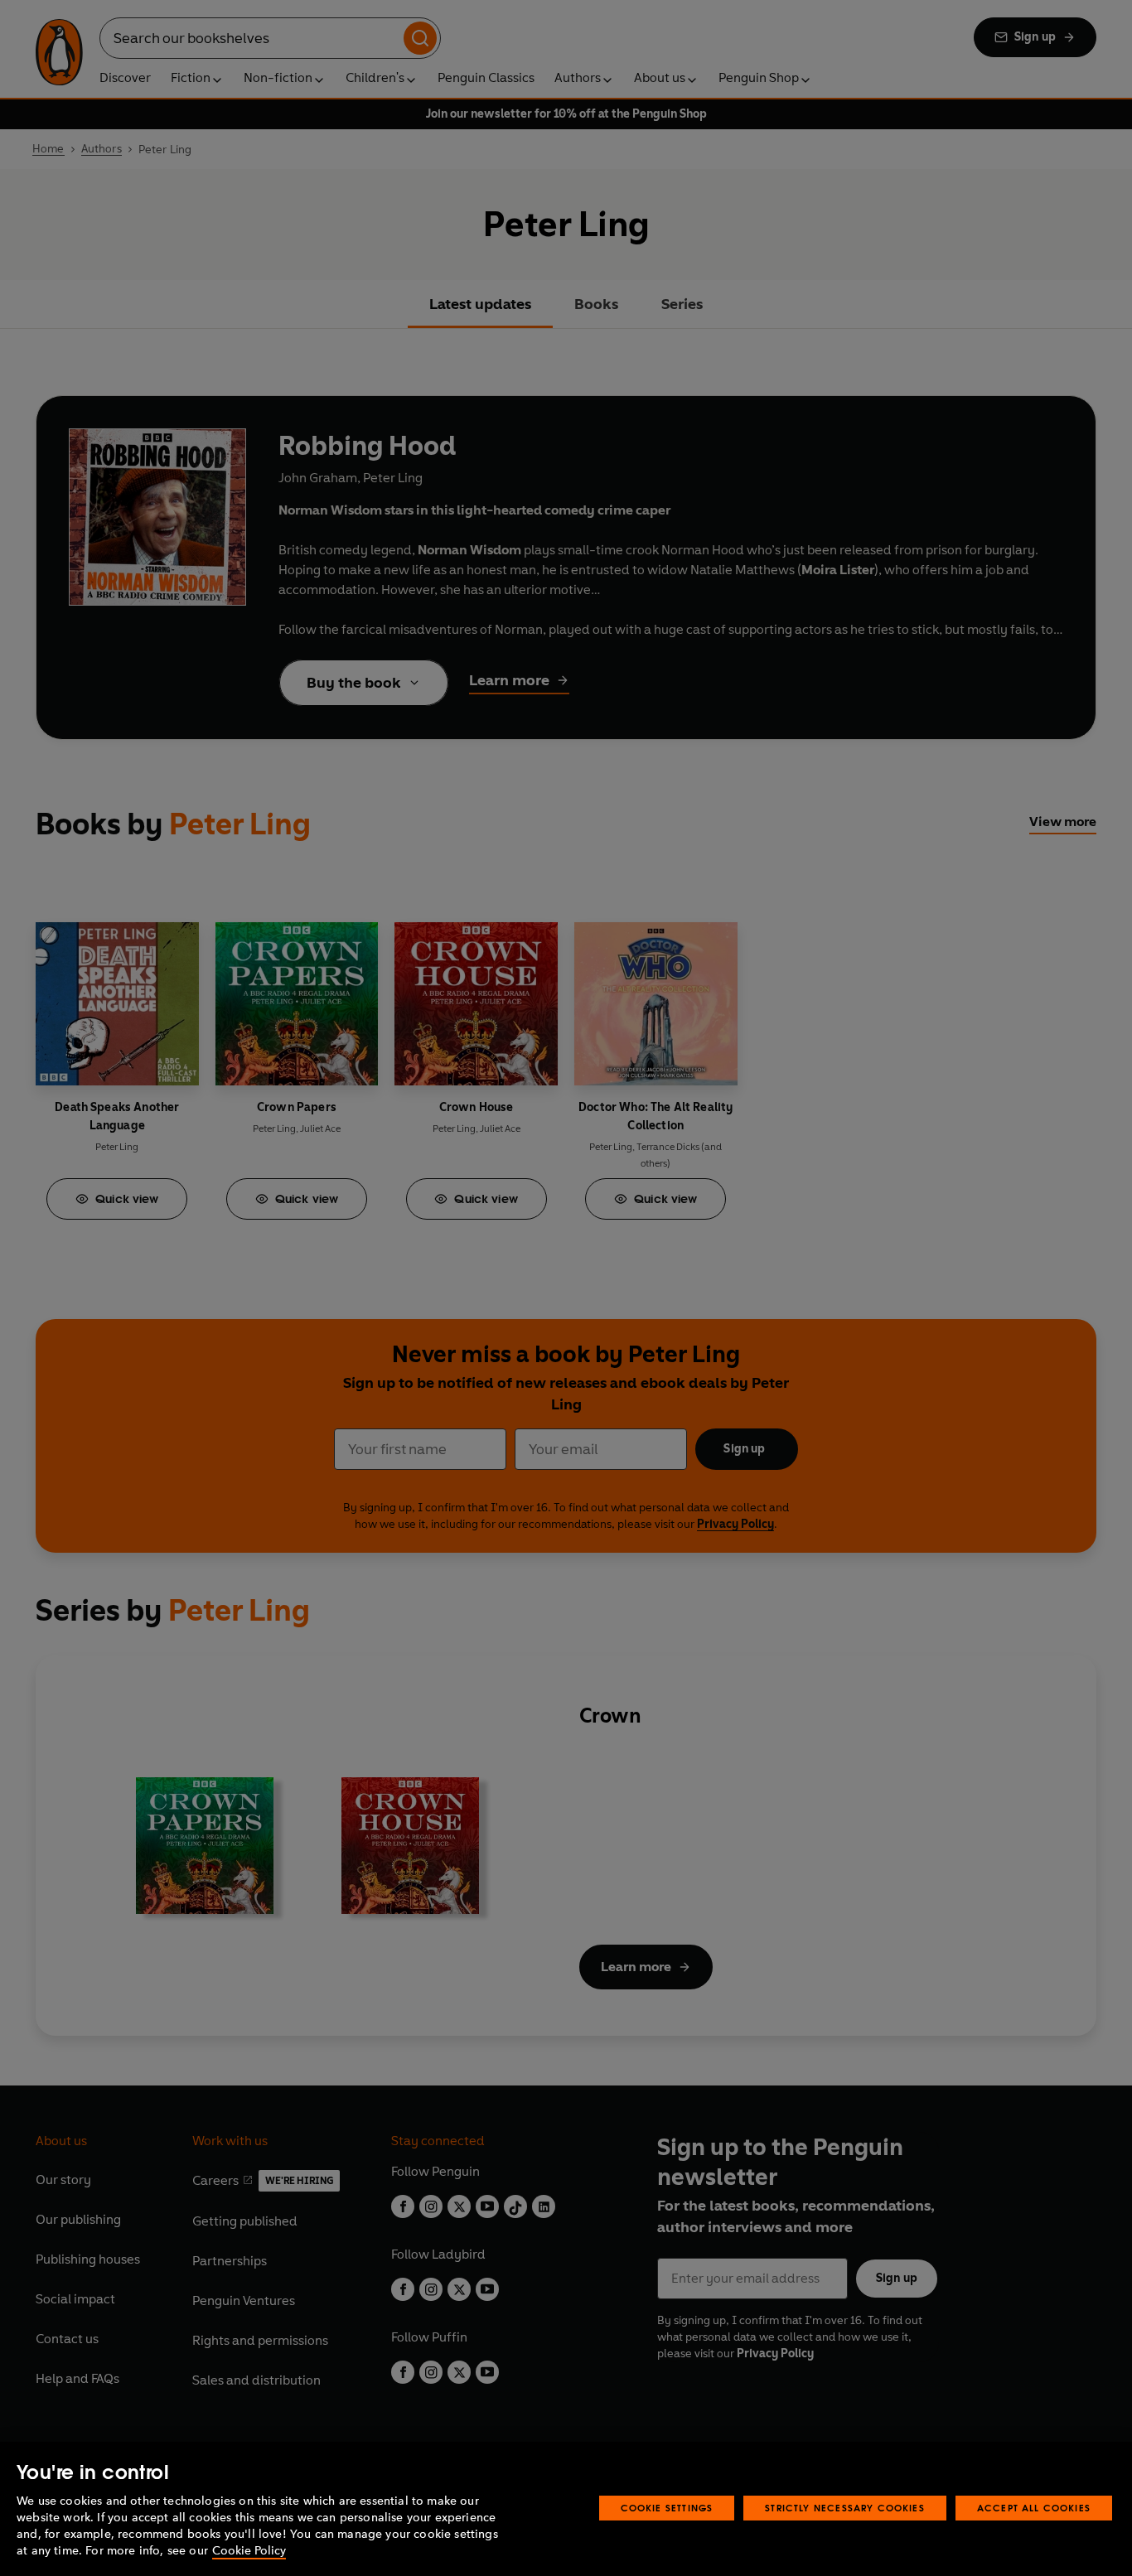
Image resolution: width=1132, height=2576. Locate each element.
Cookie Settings (667, 2508)
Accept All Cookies (1034, 2508)
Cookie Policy (249, 2551)
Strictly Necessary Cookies (845, 2508)
